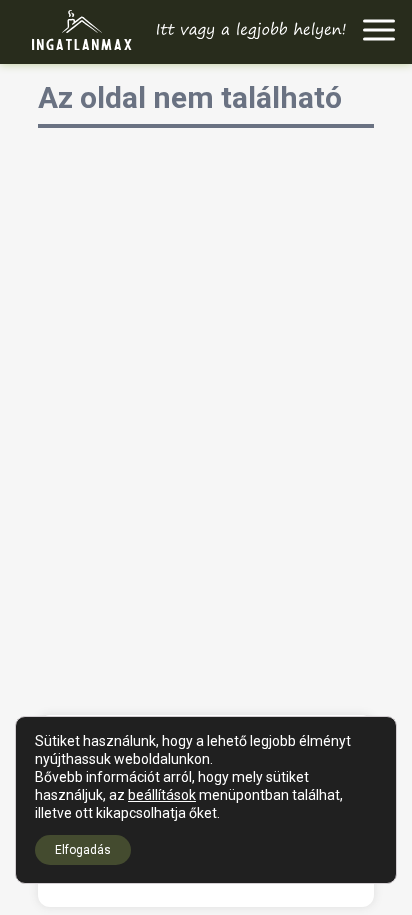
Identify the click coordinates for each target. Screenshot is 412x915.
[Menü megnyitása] (379, 30)
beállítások (162, 795)
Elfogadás (83, 850)
